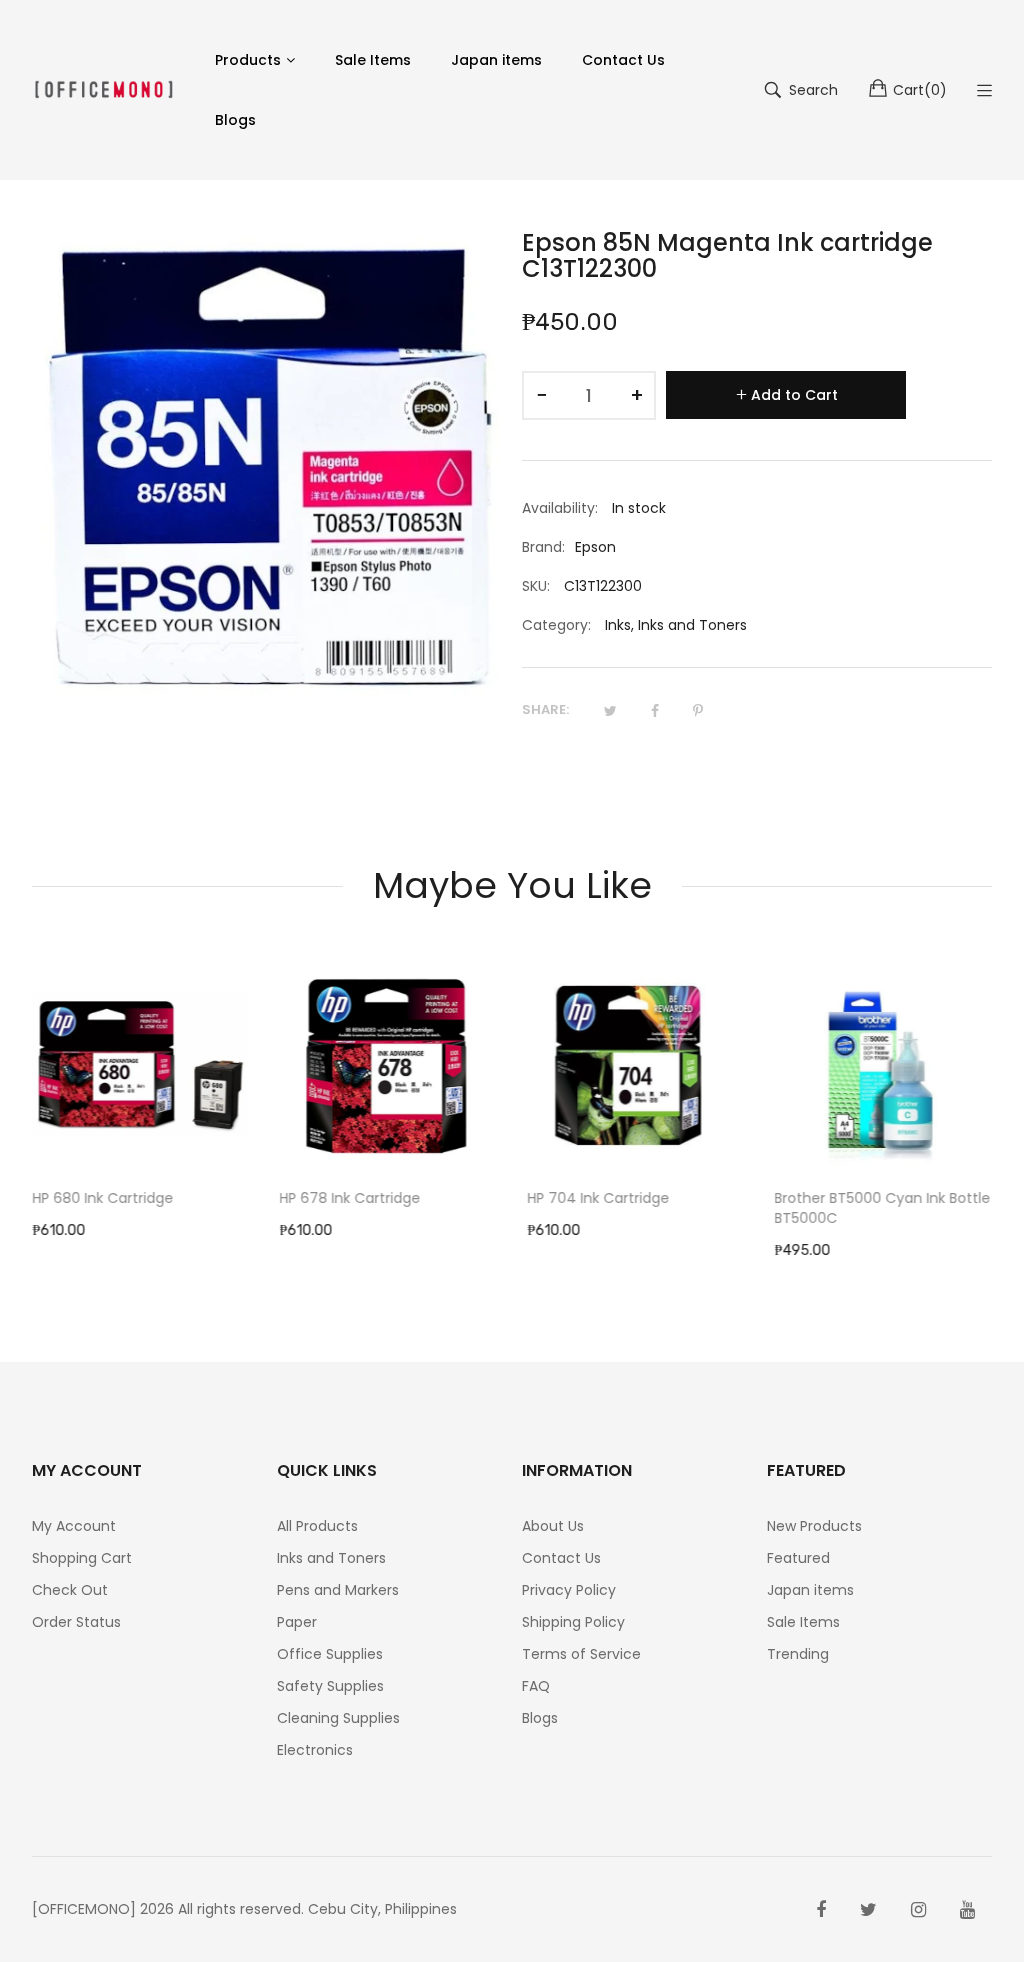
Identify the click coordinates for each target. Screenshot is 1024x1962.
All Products (317, 1526)
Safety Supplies (330, 1686)
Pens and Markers (338, 1590)
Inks (618, 625)
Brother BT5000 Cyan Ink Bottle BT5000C (883, 1208)
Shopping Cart (82, 1558)
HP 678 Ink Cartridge (350, 1198)
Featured (798, 1558)
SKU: (536, 586)
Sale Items (803, 1622)
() (920, 90)
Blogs (540, 1718)
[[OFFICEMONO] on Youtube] (967, 1910)
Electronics (315, 1750)
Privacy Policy (569, 1590)
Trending (798, 1654)
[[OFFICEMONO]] (103, 90)
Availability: (560, 508)
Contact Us (561, 1558)
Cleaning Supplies (338, 1718)
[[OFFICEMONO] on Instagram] (918, 1910)
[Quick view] (245, 1138)
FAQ (536, 1686)
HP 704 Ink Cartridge (598, 1198)
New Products (814, 1526)
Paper (297, 1622)
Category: (556, 625)
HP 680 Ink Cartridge (102, 1198)
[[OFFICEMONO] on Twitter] (868, 1910)
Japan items (810, 1590)
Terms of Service (581, 1654)
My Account (74, 1526)
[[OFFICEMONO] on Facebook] (821, 1910)
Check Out (70, 1590)
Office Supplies (330, 1654)
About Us (553, 1526)
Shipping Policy (573, 1622)
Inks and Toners (692, 625)
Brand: (543, 547)
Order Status (76, 1622)
